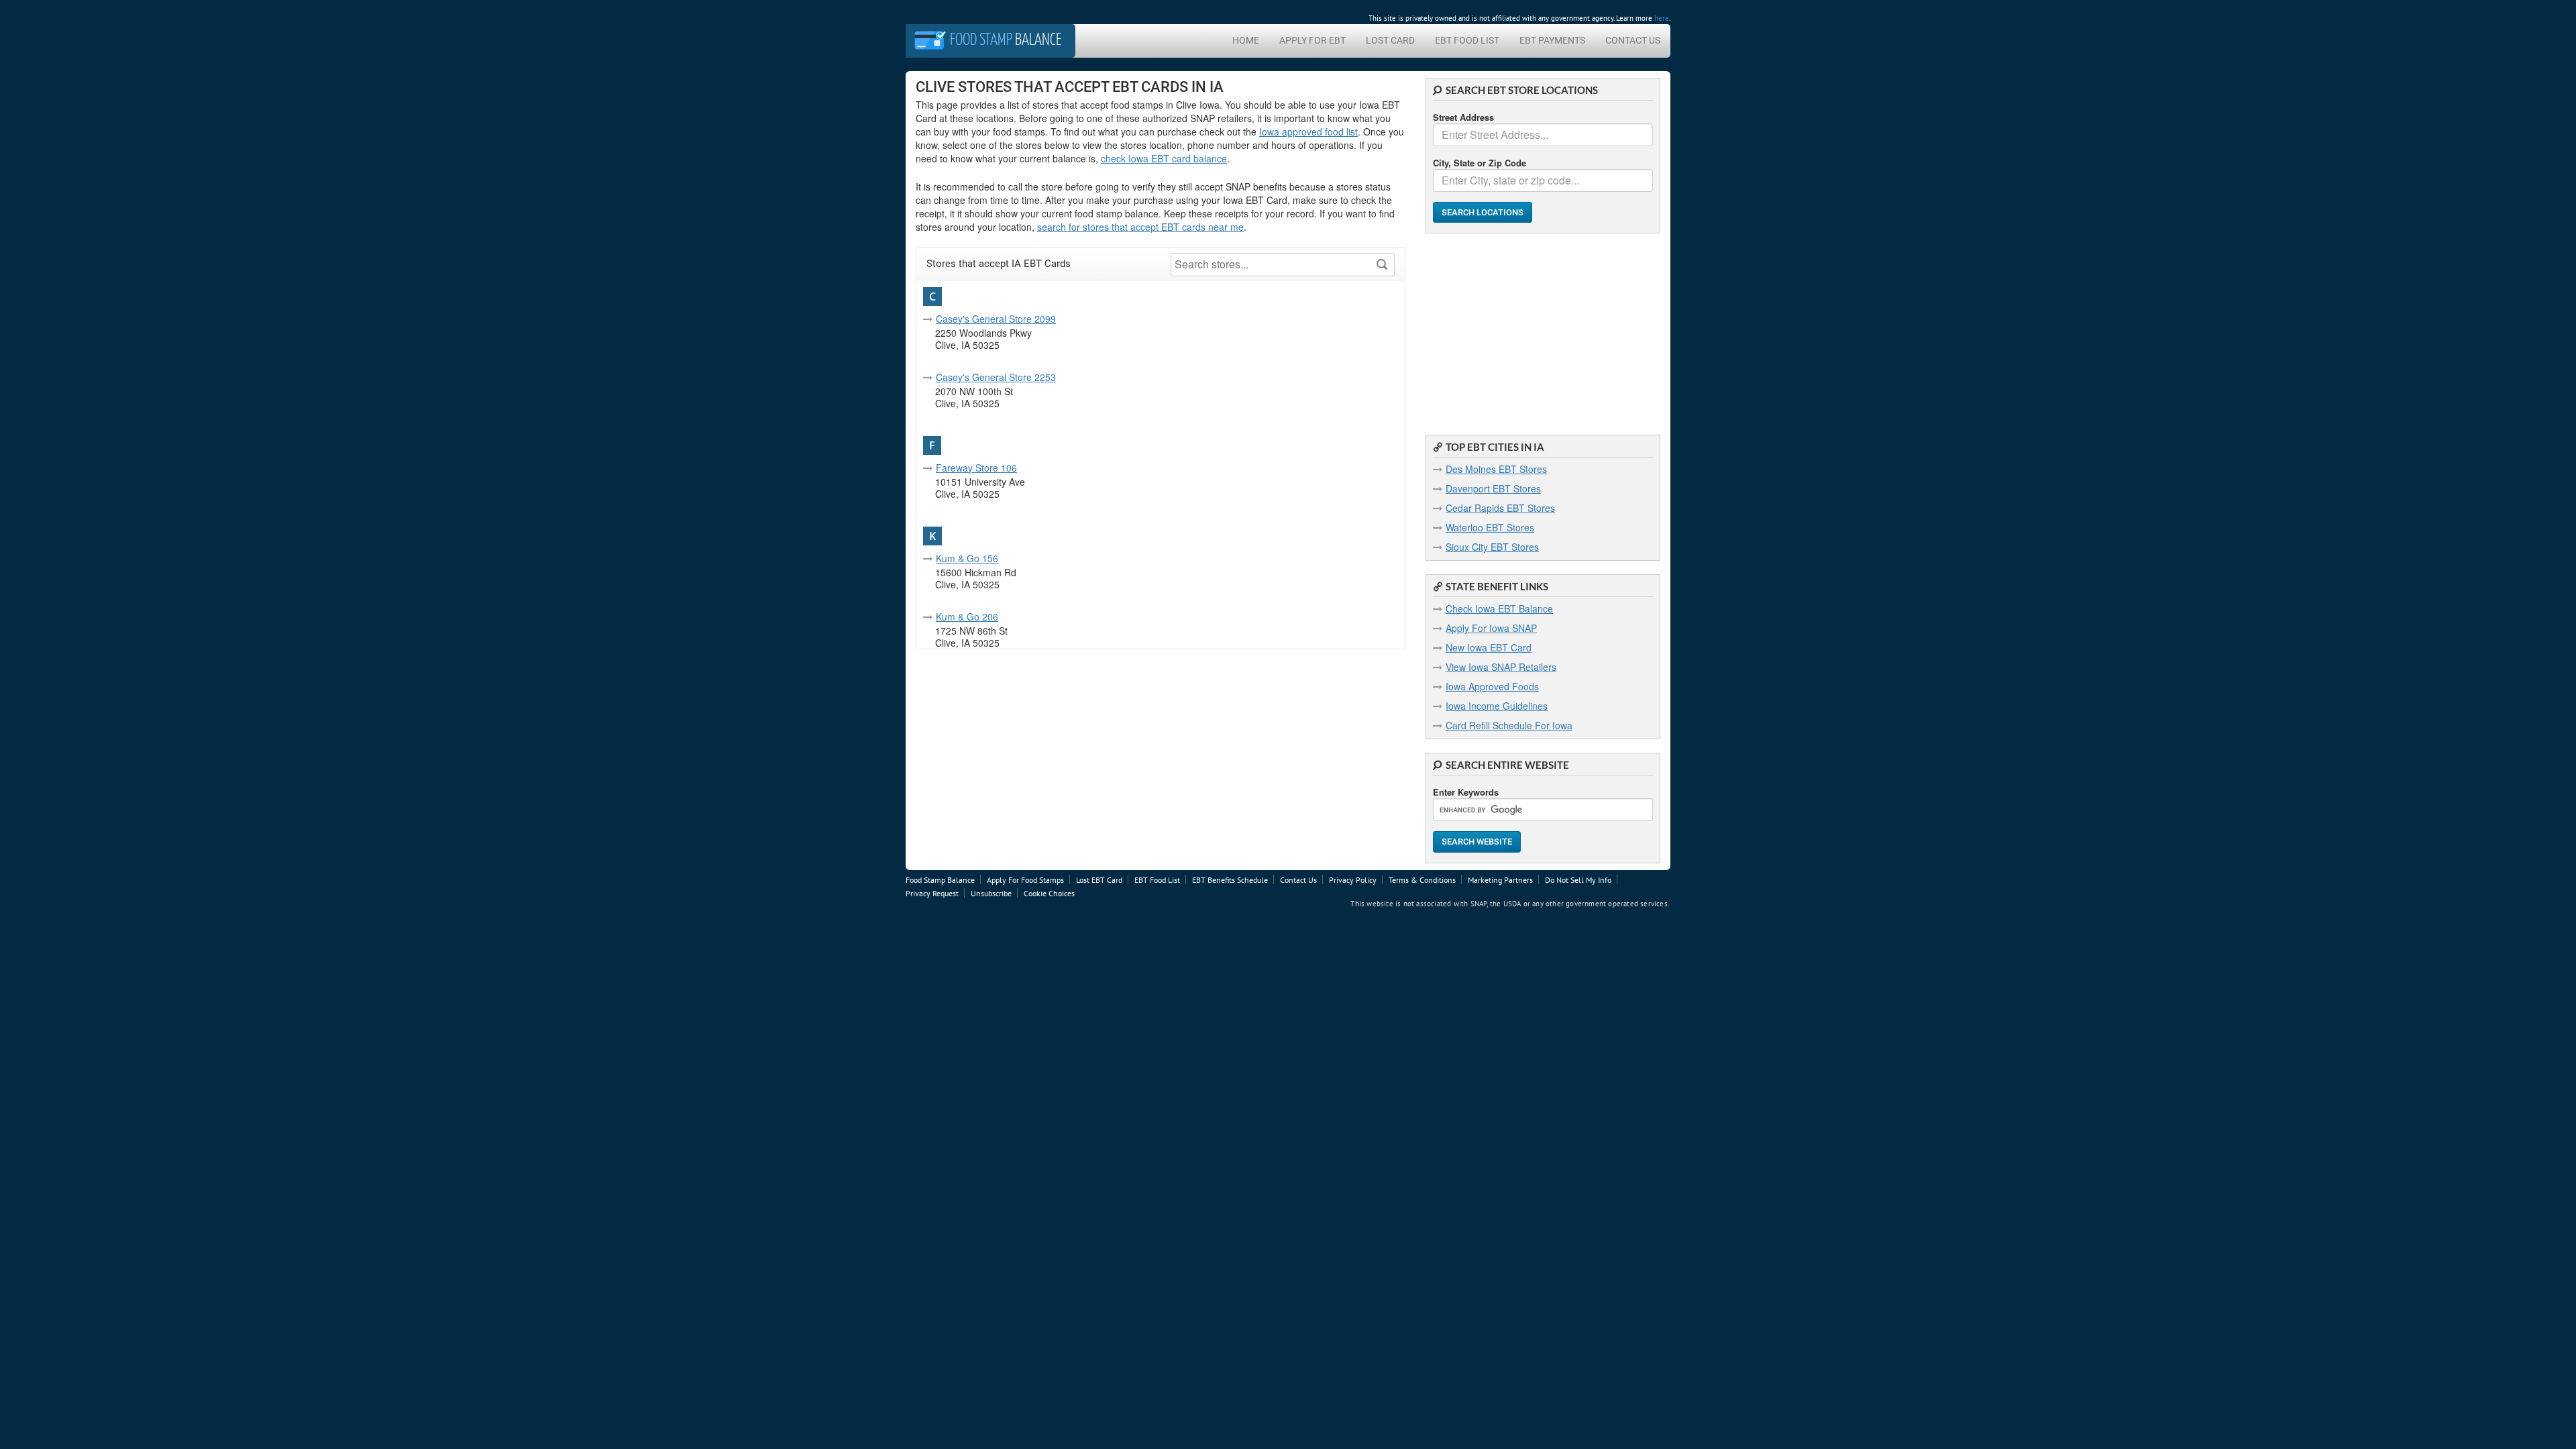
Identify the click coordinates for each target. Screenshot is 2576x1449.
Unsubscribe (991, 893)
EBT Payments (1552, 40)
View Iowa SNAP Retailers (1501, 667)
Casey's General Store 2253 (996, 377)
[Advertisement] (1543, 327)
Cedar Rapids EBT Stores (1500, 508)
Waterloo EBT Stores (1490, 527)
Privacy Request (932, 893)
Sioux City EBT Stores (1492, 547)
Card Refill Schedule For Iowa (1509, 725)
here (1662, 18)
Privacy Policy (1353, 880)
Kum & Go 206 (967, 616)
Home (1246, 40)
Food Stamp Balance (940, 880)
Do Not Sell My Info (1578, 880)
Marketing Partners (1500, 880)
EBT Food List (1467, 40)
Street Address (1463, 117)
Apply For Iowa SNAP (1491, 628)
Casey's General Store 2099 (996, 319)
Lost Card (1390, 40)
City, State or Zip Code (1480, 163)
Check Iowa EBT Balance (1499, 608)
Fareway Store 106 (976, 468)
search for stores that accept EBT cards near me (1140, 227)
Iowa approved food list (1308, 131)
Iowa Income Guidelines (1497, 706)
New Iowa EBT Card (1489, 647)
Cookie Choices (1049, 893)
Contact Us (1633, 40)
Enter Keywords (1466, 792)
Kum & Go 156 (967, 558)
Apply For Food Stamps (1025, 880)
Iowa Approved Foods (1492, 686)
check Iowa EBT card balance (1164, 158)
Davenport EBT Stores (1493, 488)
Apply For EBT (1312, 40)
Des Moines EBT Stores (1496, 469)
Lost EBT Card (1099, 880)
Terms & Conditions (1422, 880)
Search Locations (1483, 212)
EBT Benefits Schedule (1230, 880)
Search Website (1477, 842)
